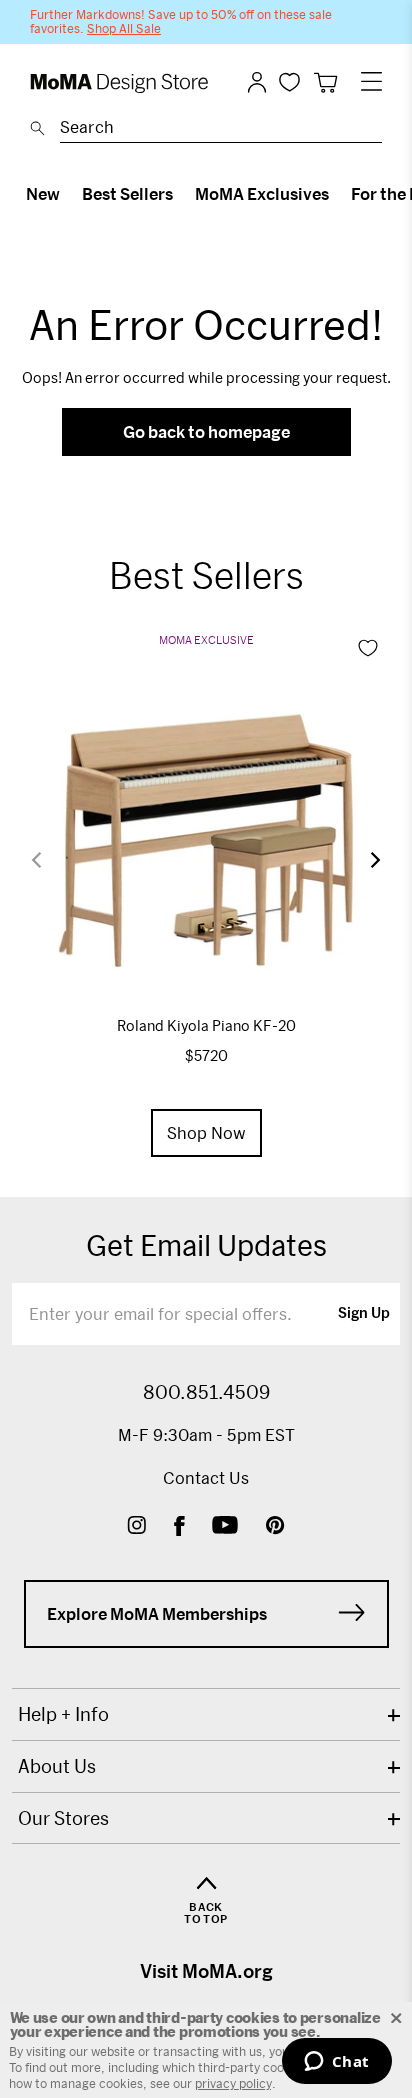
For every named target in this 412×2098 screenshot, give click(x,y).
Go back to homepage (206, 431)
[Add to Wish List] (368, 648)
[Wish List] (289, 81)
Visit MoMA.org (206, 1971)
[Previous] (49, 860)
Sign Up (364, 1314)
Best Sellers (127, 193)
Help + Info (63, 1714)
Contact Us (206, 1477)
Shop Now (206, 1132)
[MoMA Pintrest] (275, 1527)
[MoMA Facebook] (179, 1527)
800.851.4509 (206, 1392)
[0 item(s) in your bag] (325, 82)
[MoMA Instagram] (136, 1527)
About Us (57, 1766)
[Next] (363, 860)
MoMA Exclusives (262, 193)
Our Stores (63, 1818)
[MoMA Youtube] (225, 1527)
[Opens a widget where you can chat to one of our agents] (336, 2063)
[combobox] (221, 130)
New (43, 193)
